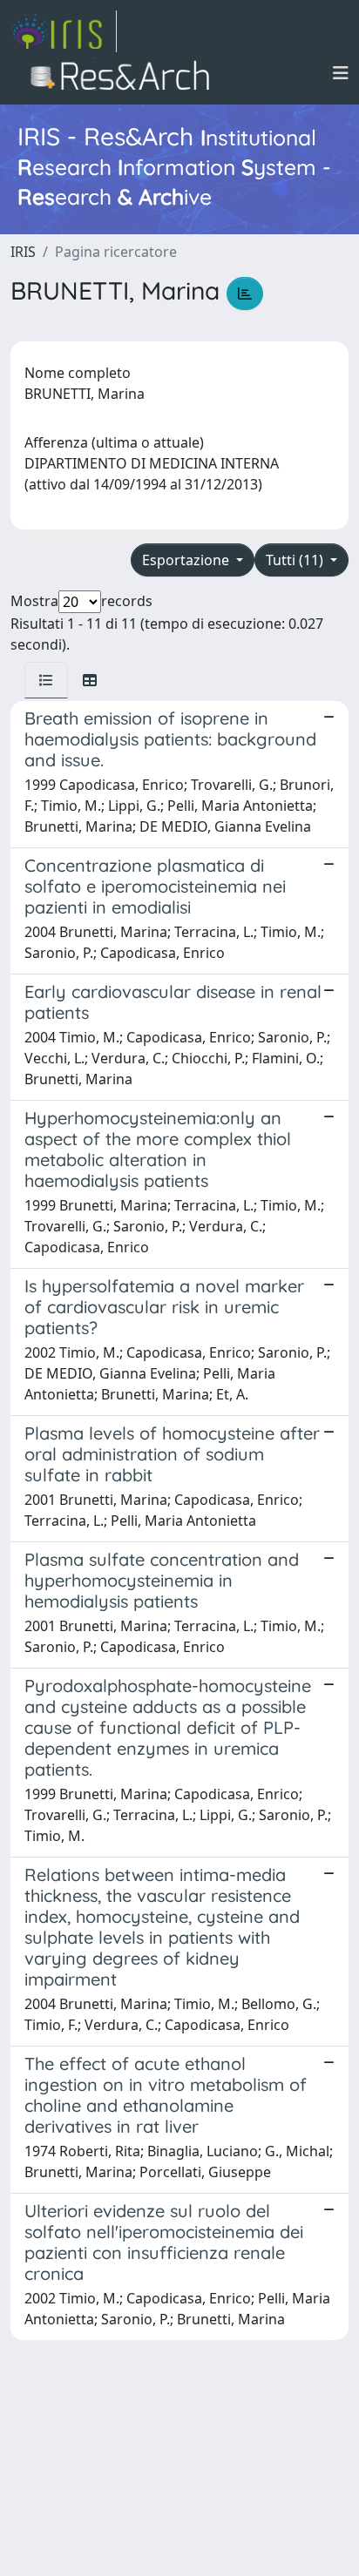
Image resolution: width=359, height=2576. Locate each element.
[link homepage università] (125, 73)
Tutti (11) (296, 560)
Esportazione (187, 560)
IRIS (23, 252)
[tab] (46, 680)
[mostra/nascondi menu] (341, 73)
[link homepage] (64, 31)
